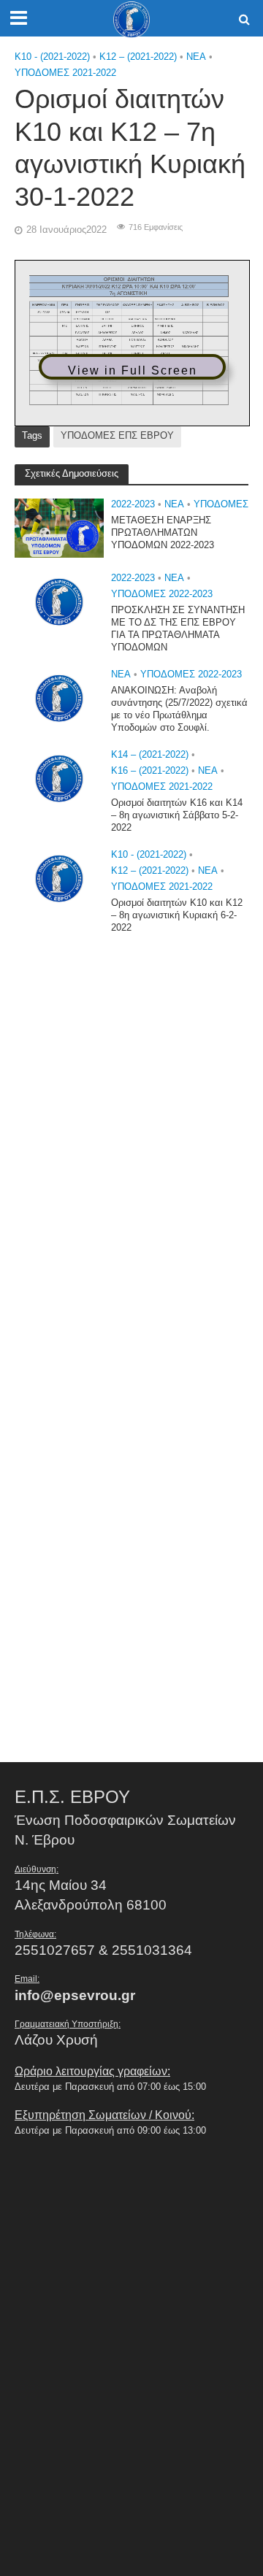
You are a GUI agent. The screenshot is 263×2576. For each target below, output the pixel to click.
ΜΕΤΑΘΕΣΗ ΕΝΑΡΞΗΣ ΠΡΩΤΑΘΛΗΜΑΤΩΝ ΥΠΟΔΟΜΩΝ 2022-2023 (163, 533)
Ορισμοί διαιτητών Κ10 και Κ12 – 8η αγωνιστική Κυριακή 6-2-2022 (177, 915)
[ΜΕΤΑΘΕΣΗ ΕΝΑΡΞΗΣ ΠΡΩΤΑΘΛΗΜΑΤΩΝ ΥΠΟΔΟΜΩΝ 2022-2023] (59, 527)
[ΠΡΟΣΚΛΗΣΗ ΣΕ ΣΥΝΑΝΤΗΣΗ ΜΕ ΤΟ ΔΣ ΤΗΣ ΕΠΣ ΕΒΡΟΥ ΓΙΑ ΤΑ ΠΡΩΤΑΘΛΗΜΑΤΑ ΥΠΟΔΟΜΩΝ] (59, 601)
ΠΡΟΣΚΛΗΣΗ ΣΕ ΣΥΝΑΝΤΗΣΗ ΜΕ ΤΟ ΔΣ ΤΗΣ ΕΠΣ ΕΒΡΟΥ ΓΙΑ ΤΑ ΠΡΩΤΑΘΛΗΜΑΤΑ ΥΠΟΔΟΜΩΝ (178, 629)
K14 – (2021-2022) (150, 755)
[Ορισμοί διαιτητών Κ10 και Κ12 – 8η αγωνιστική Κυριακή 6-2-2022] (59, 878)
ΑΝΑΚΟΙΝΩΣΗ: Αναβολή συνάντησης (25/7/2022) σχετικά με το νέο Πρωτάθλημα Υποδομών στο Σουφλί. (179, 709)
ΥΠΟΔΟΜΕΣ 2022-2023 (162, 594)
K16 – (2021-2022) (150, 771)
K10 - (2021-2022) (52, 57)
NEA (196, 57)
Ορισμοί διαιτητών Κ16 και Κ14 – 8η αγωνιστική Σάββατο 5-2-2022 (177, 815)
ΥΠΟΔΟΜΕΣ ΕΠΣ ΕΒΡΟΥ (117, 436)
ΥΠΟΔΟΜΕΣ (221, 504)
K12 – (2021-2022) (138, 57)
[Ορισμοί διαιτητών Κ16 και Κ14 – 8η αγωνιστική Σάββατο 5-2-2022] (59, 778)
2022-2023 (133, 504)
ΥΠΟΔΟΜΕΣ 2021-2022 (65, 73)
